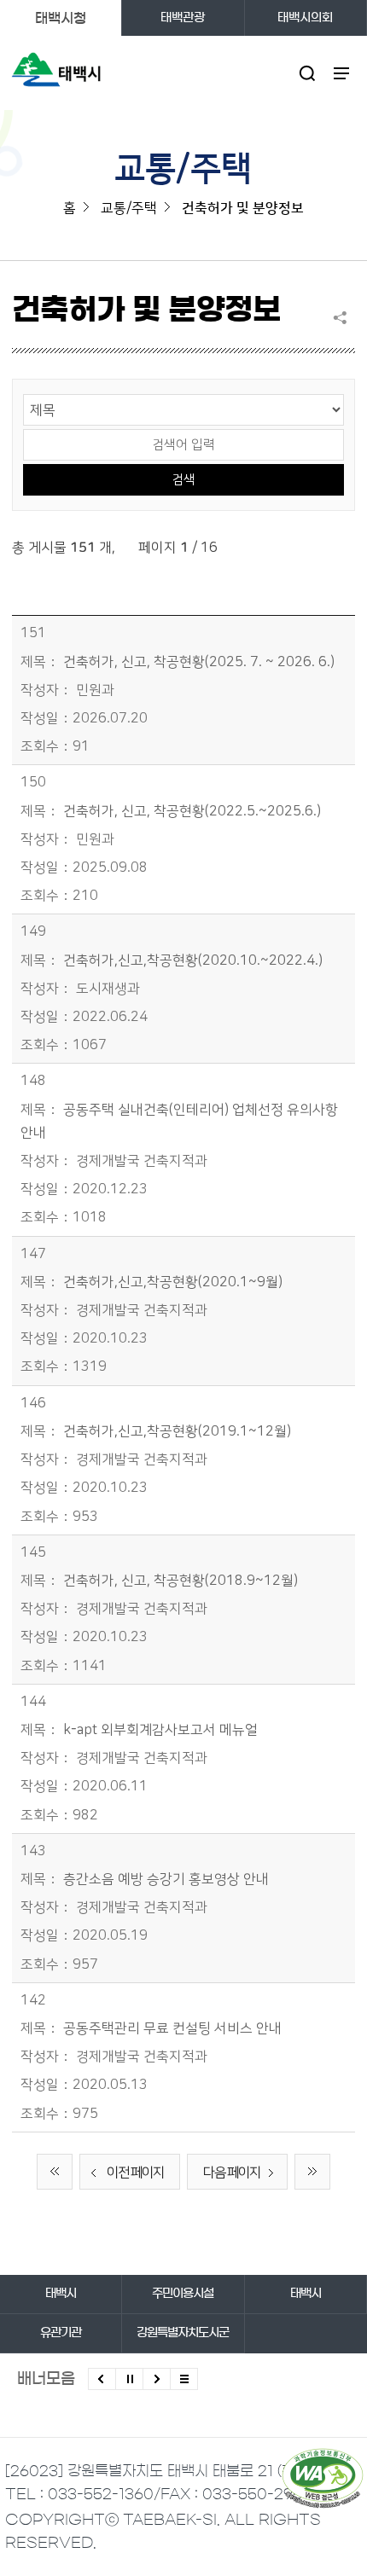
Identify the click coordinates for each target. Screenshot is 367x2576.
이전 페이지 (135, 2173)
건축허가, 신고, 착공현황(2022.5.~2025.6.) (192, 811)
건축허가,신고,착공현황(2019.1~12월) (177, 1431)
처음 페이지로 (55, 2172)
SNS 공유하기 (344, 317)
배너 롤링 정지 (129, 2379)
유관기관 (61, 2333)
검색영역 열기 (307, 73)
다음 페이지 (232, 2173)
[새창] (323, 2478)
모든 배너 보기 (184, 2379)
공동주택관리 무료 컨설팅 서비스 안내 (172, 2028)
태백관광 (183, 18)
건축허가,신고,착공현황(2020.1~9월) (173, 1282)
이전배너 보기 (102, 2379)
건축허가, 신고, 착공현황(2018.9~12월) (181, 1581)
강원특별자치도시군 (183, 2333)
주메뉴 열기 (341, 73)
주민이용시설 (183, 2294)
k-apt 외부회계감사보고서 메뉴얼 (160, 1730)
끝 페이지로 (312, 2172)
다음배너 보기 (157, 2379)
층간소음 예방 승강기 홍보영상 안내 (166, 1879)
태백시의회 (305, 18)
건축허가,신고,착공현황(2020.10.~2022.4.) (193, 960)
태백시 (61, 2294)
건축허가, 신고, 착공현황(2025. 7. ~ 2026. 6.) (199, 662)
